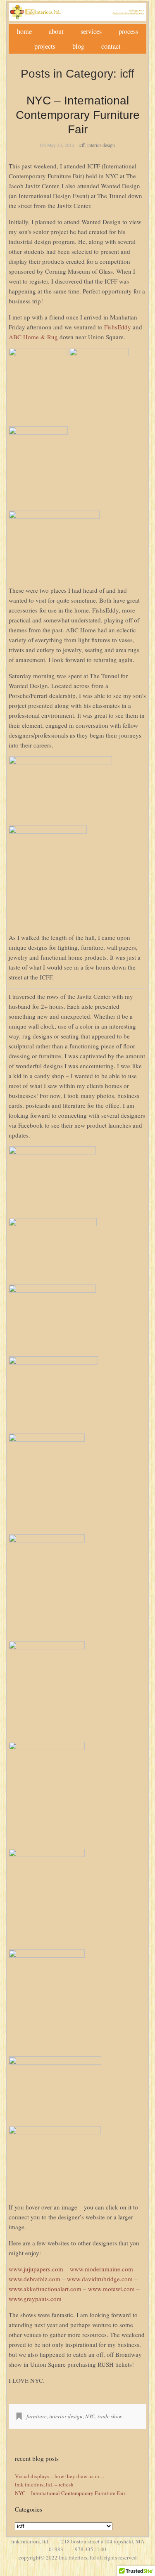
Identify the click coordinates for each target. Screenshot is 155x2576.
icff (82, 145)
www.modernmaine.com (101, 2269)
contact (111, 46)
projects (45, 46)
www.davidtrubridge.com (100, 2279)
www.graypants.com (35, 2299)
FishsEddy (118, 327)
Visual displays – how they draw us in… (60, 2476)
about (56, 31)
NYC (90, 2416)
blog (78, 46)
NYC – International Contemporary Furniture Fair (78, 115)
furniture (37, 2416)
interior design (101, 145)
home (24, 31)
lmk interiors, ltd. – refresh (44, 2484)
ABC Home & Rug (33, 337)
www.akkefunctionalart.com (45, 2289)
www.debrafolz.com (35, 2279)
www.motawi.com (111, 2289)
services (91, 31)
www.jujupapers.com (36, 2269)
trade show (110, 2416)
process (128, 31)
